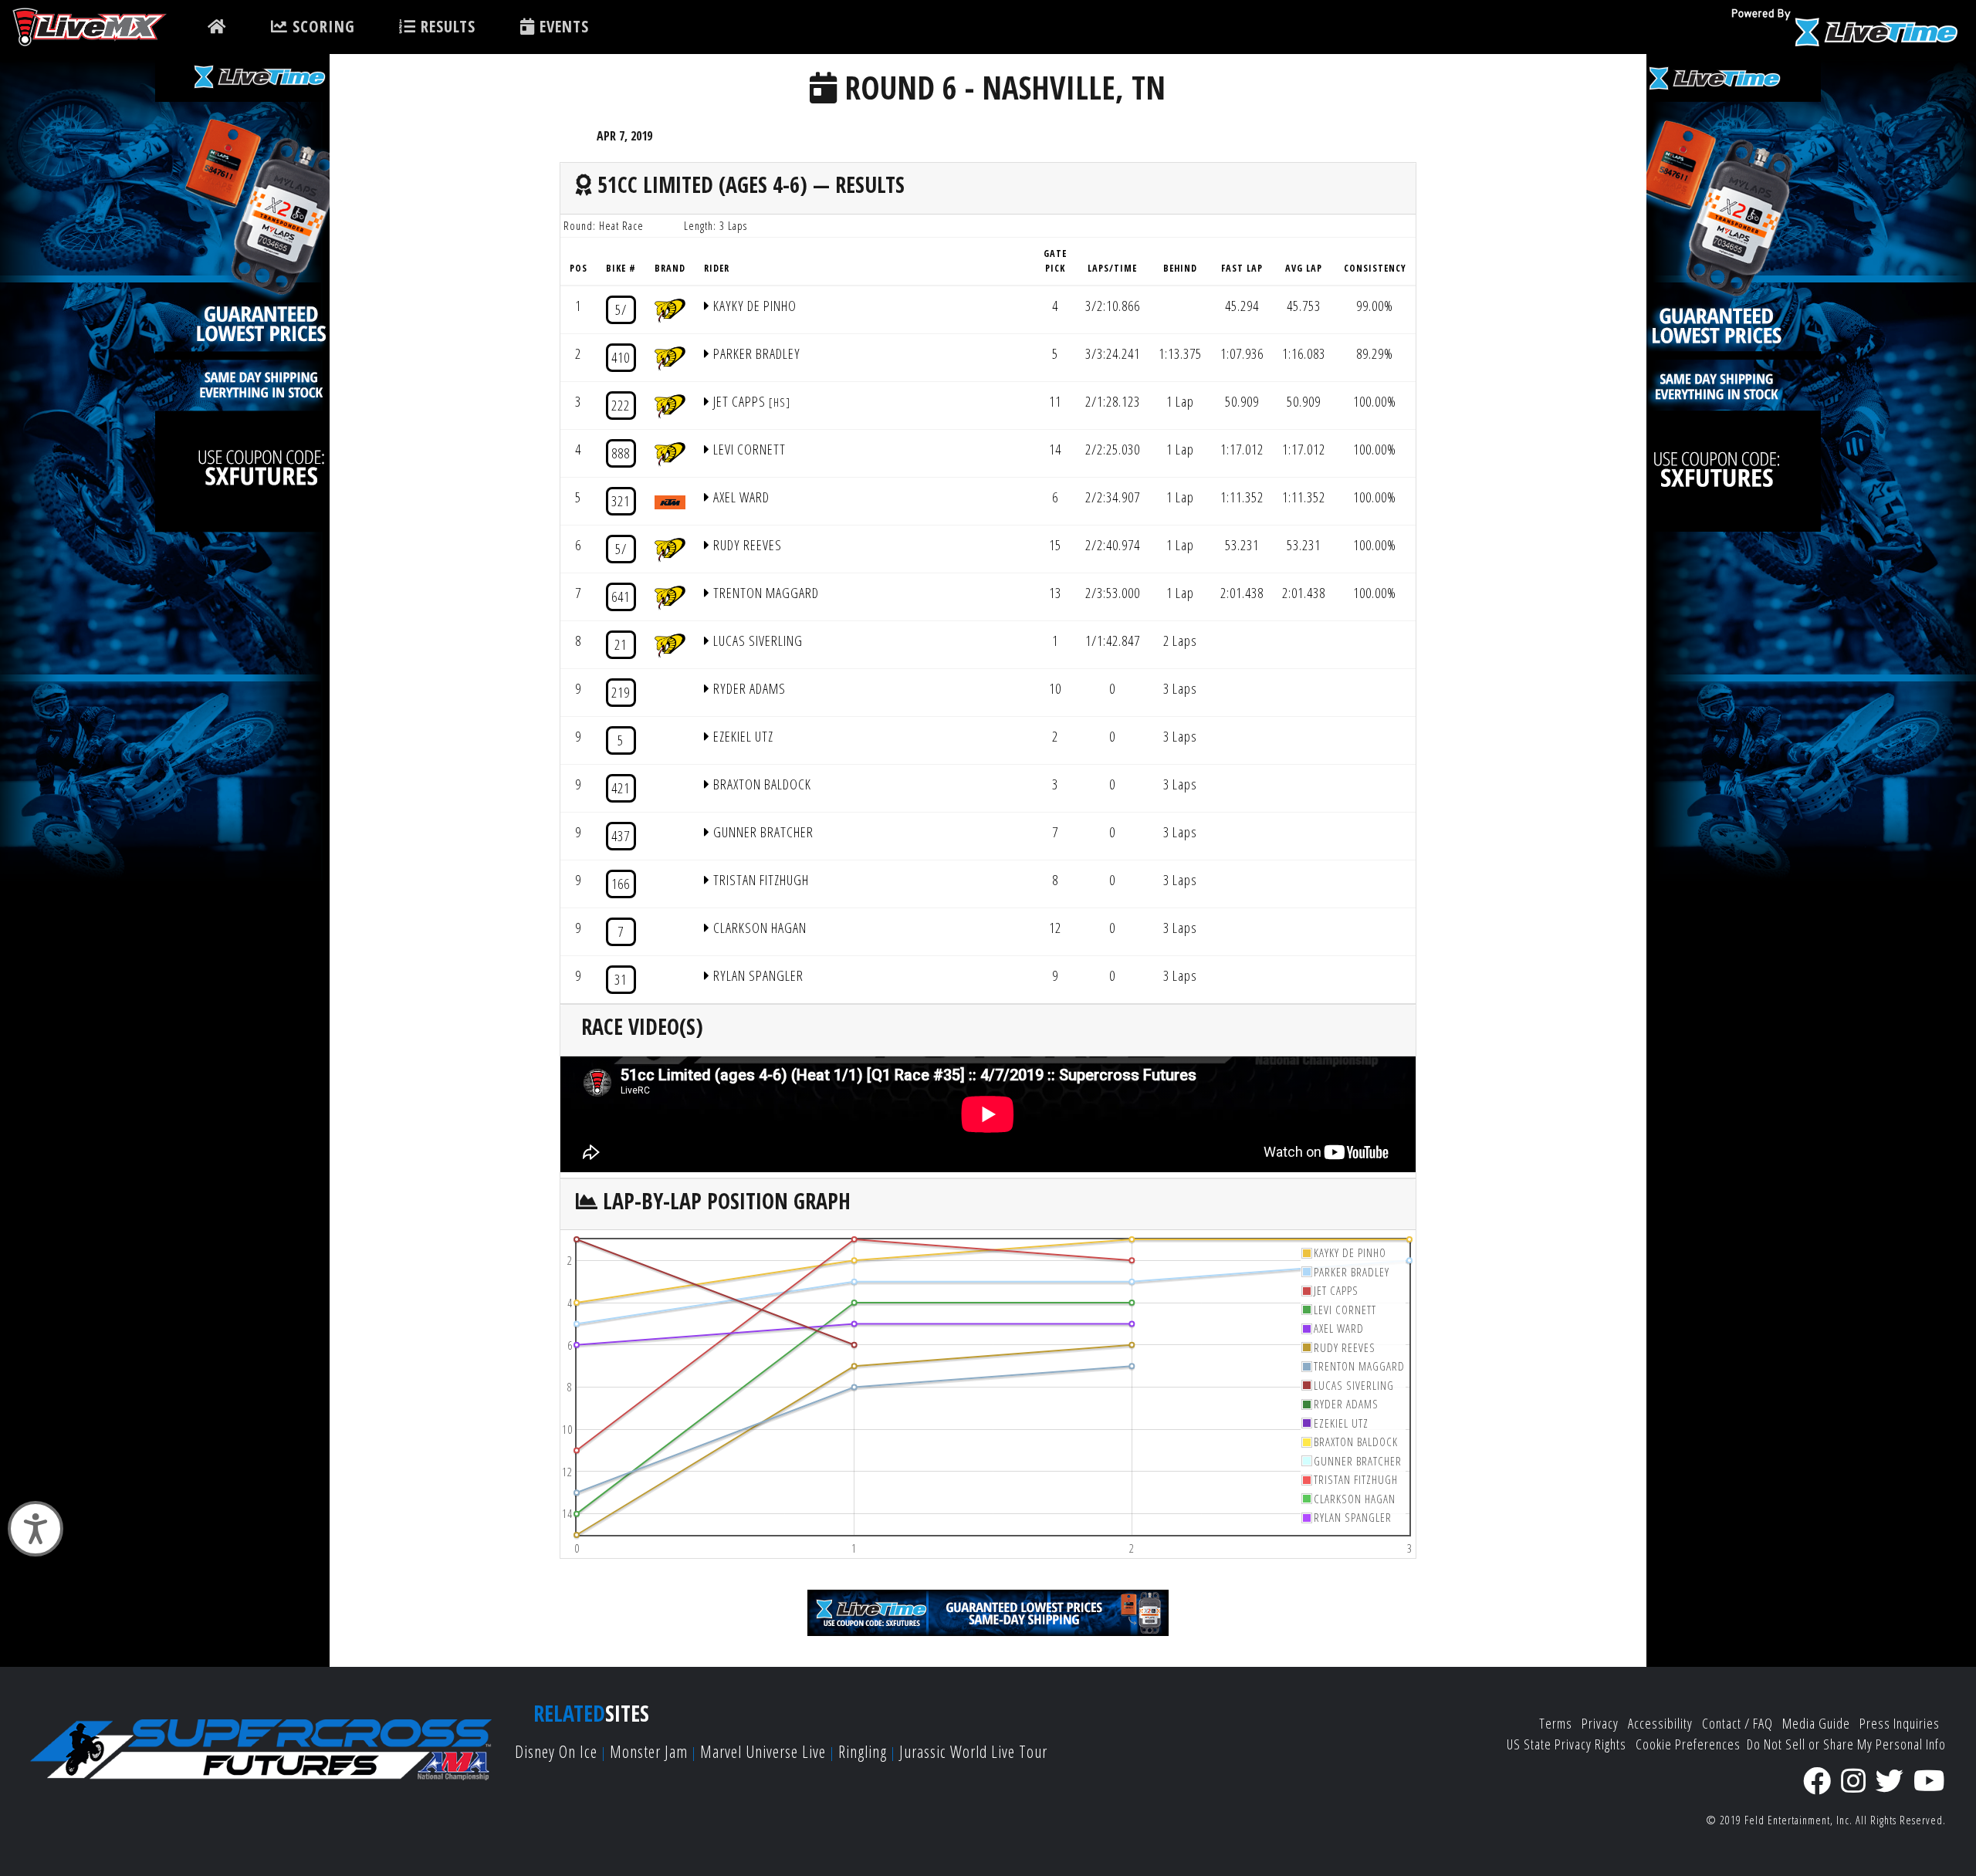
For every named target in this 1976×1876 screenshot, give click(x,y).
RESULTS (446, 26)
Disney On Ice (556, 1751)
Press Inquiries (1900, 1723)
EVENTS (562, 26)
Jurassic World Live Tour (973, 1751)
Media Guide (1816, 1723)
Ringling (863, 1751)
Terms (1556, 1723)
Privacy (1600, 1723)
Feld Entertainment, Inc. (1798, 1820)
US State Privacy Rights (1567, 1744)
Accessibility (1660, 1723)
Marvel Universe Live (763, 1751)
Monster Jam (649, 1751)
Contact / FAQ (1737, 1723)
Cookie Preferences (1688, 1744)
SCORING (321, 26)
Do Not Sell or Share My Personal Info (1846, 1744)
